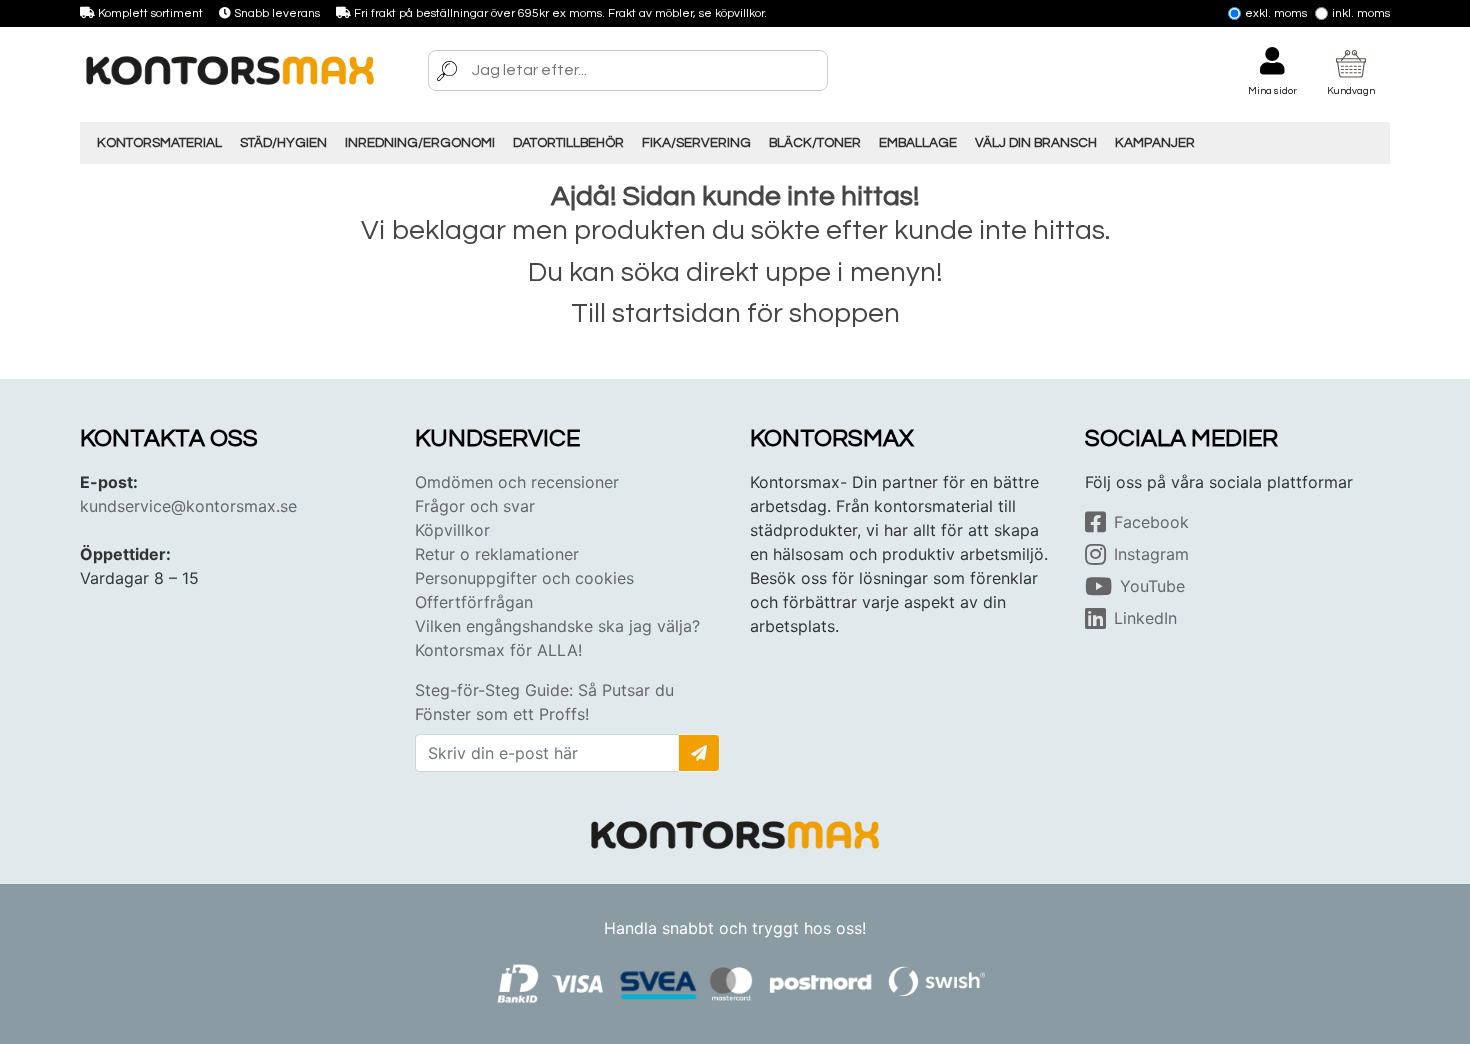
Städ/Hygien (283, 143)
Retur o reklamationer (497, 554)
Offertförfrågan (474, 602)
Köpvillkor (452, 530)
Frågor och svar (475, 506)
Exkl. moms (1276, 13)
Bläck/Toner (815, 143)
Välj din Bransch (1036, 143)
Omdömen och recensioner (517, 482)
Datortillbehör (568, 143)
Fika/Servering (696, 143)
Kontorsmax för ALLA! (498, 650)
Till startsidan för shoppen (735, 313)
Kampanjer (1155, 143)
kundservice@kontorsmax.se (188, 506)
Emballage (918, 143)
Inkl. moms (1361, 13)
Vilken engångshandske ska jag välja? (557, 626)
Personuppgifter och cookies (524, 578)
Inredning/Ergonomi (420, 143)
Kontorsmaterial (159, 143)
